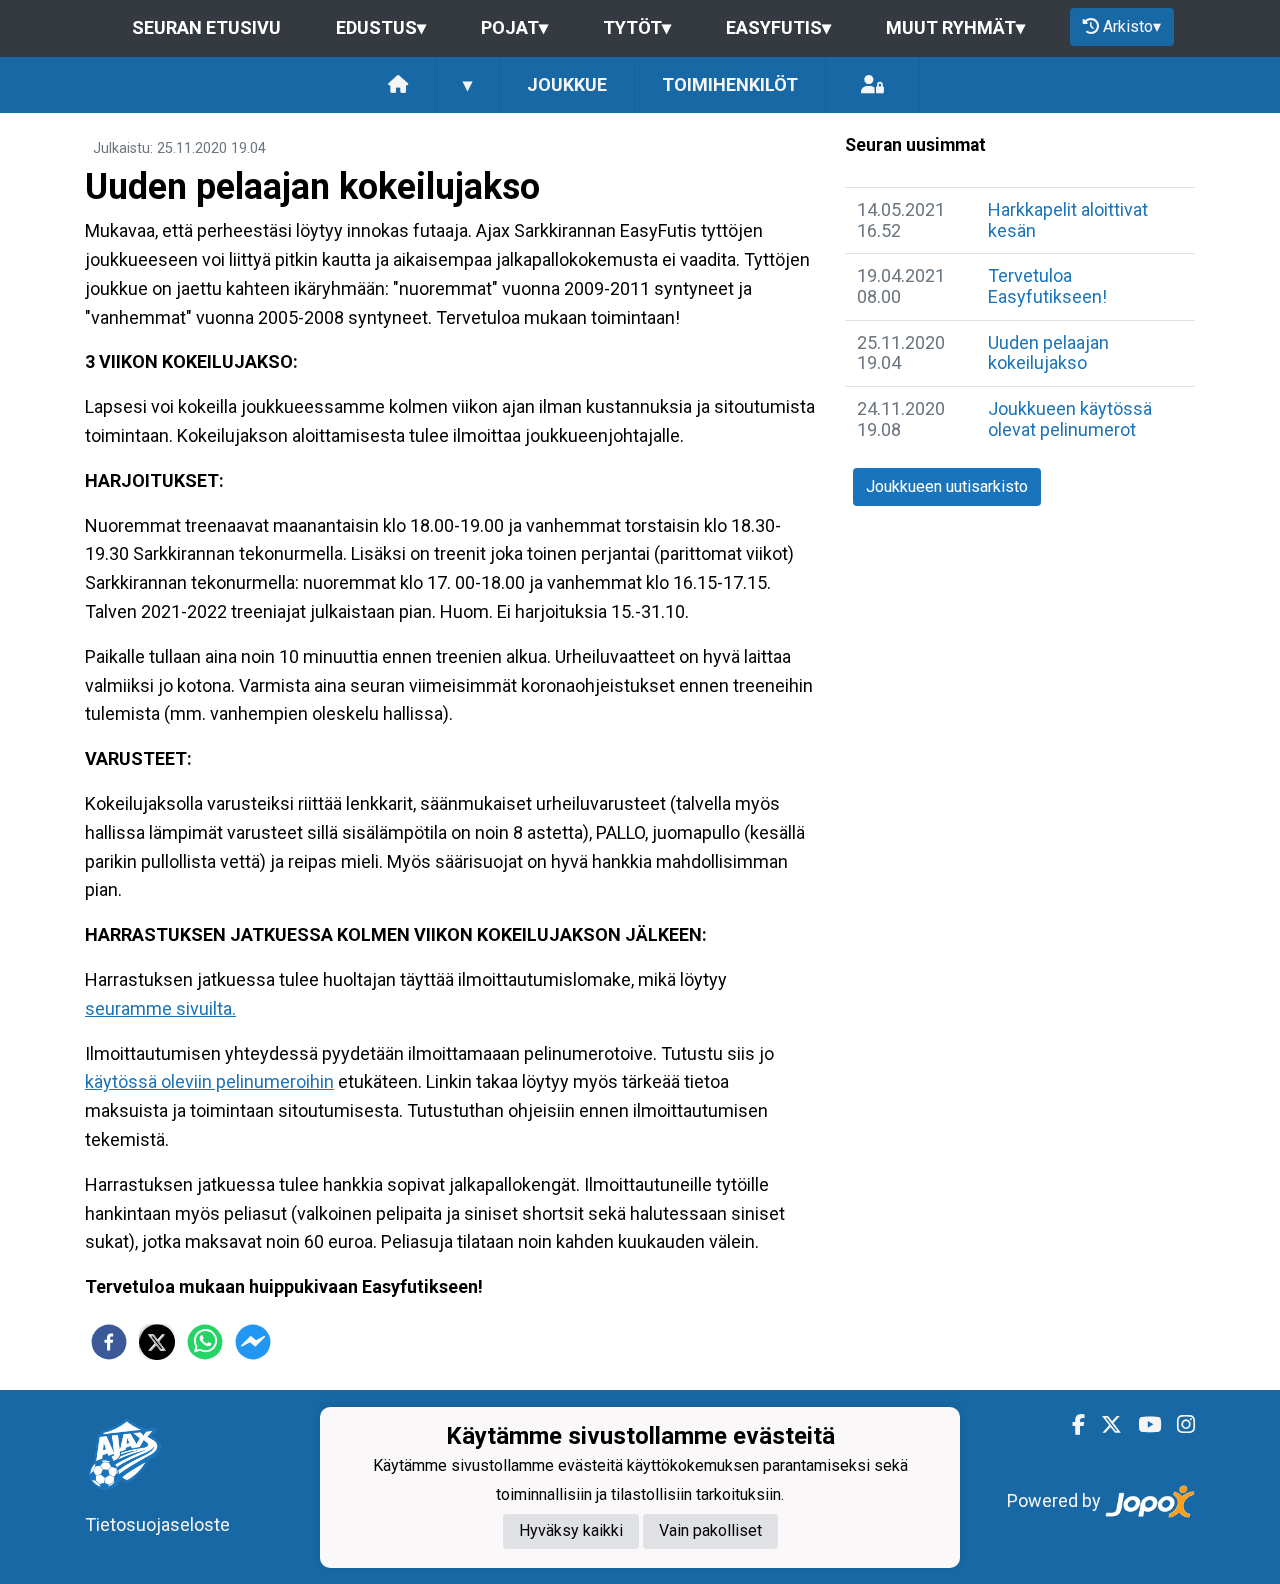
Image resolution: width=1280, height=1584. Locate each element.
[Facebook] (1070, 1425)
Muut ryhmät (955, 27)
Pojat (514, 27)
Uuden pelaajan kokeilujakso (1048, 353)
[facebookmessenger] (253, 1342)
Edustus (381, 27)
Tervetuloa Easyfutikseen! (1047, 286)
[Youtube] (1141, 1425)
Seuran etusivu (206, 27)
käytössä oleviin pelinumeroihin (209, 1081)
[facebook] (109, 1342)
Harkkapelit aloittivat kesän (1068, 220)
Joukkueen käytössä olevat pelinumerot (1070, 419)
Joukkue (567, 84)
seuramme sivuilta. (160, 1008)
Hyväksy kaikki (571, 1531)
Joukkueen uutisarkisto (947, 486)
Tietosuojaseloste (157, 1524)
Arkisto (1132, 26)
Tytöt (637, 27)
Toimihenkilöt (730, 84)
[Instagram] (1178, 1425)
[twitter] (157, 1342)
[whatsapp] (205, 1342)
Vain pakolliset (710, 1531)
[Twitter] (1103, 1425)
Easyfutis (778, 27)
